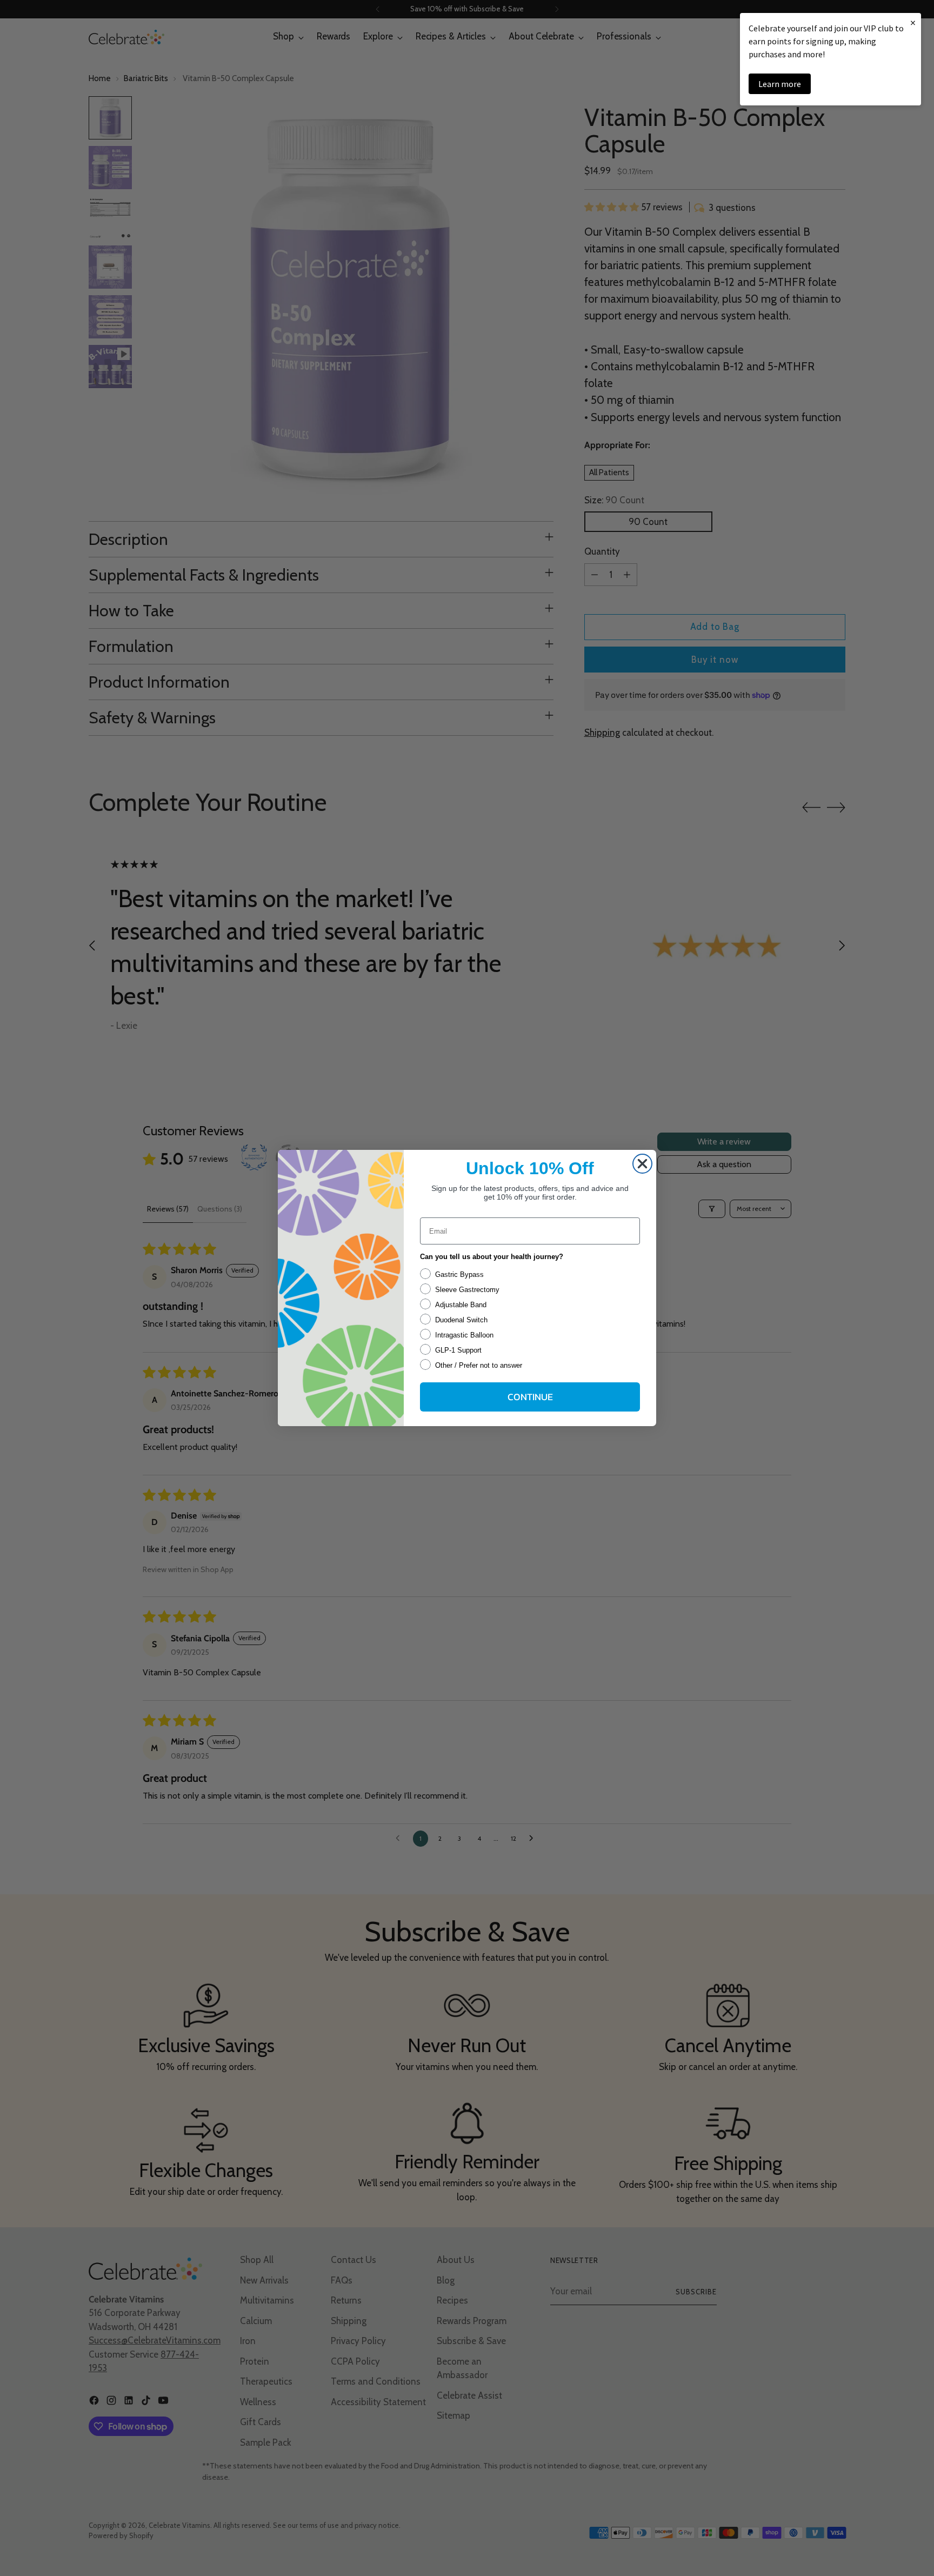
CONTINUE (530, 1397)
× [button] (913, 22)
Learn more (780, 84)
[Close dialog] (642, 1164)
